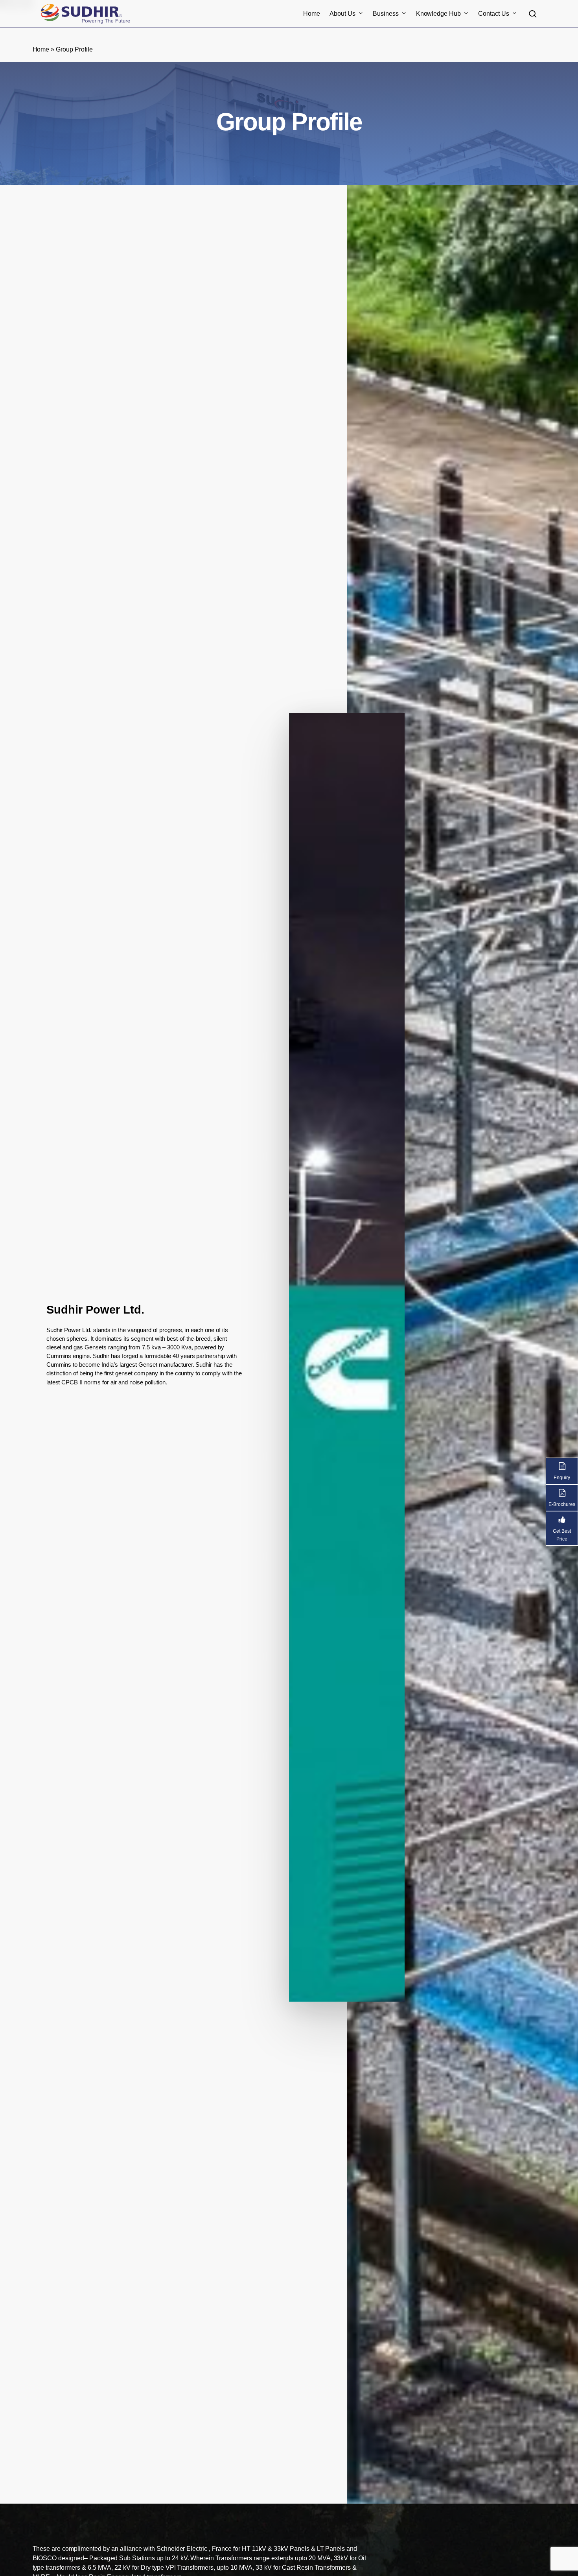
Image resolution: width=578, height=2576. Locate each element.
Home (41, 49)
